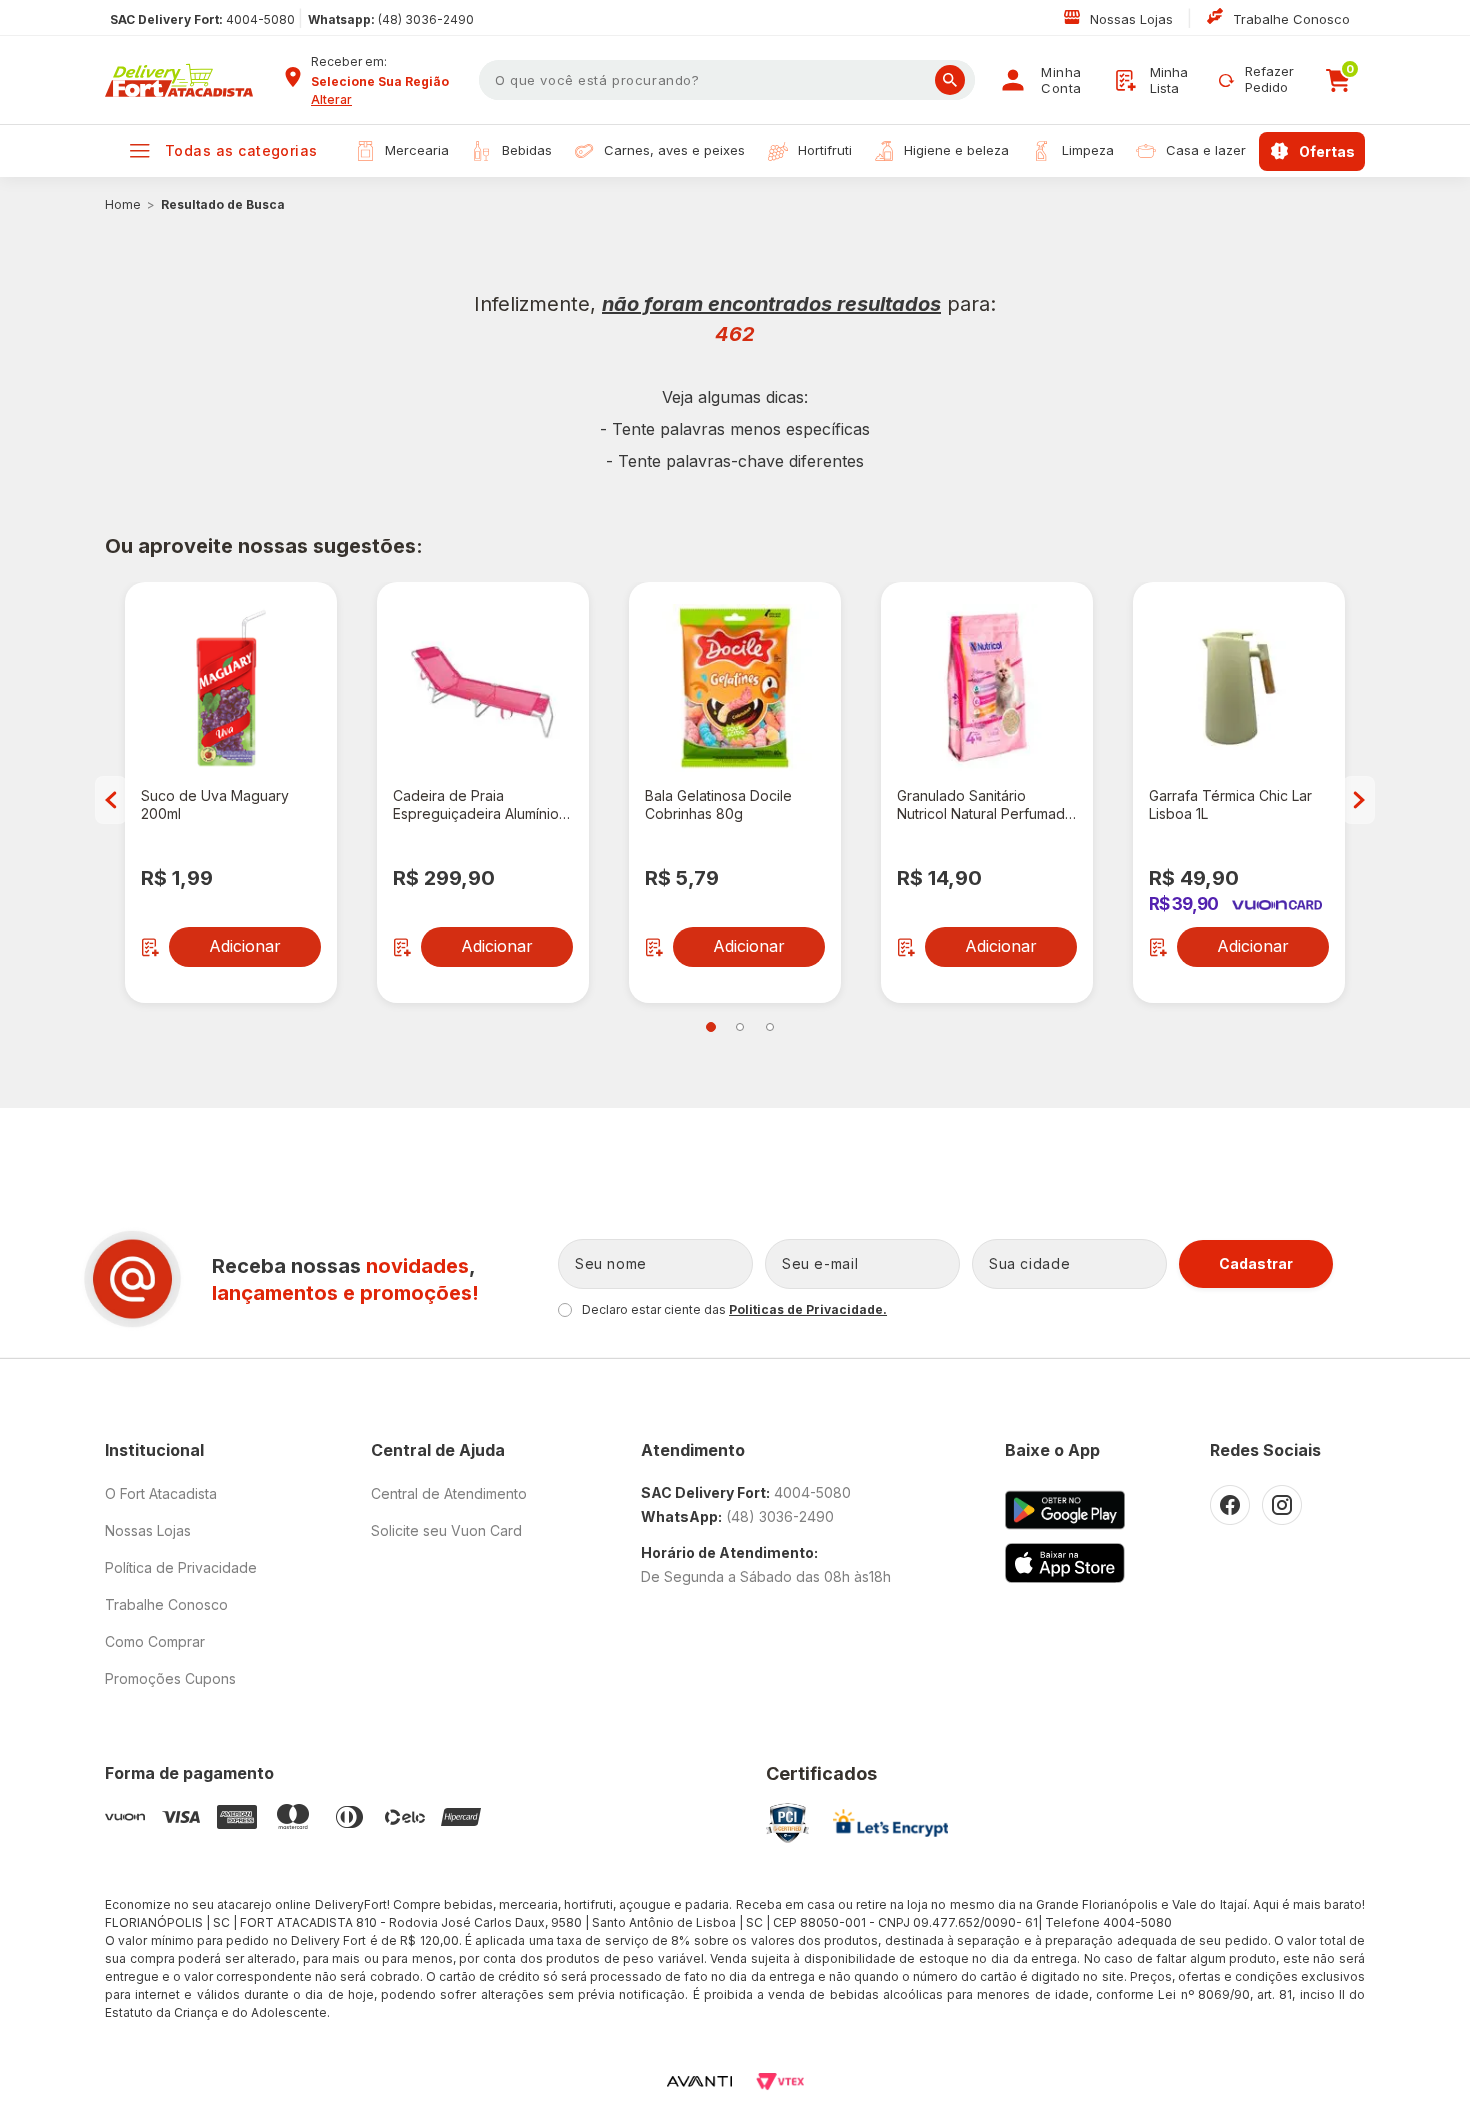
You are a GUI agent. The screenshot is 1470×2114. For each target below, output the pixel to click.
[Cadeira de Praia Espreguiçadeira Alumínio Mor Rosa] (483, 688)
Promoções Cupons (170, 1678)
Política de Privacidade (181, 1567)
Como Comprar (155, 1641)
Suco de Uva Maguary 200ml (215, 804)
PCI (787, 1823)
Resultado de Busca (223, 204)
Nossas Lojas (1133, 19)
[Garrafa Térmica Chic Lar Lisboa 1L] (1239, 688)
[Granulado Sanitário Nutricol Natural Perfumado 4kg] (987, 688)
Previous (111, 800)
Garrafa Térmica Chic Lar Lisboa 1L (1230, 804)
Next (1359, 800)
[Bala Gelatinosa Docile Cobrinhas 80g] (735, 688)
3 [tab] (770, 1027)
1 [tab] (711, 1027)
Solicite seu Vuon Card (446, 1530)
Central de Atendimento (449, 1493)
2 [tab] (740, 1027)
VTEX (780, 2081)
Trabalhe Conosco (1291, 19)
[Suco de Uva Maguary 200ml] (231, 688)
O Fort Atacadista (161, 1493)
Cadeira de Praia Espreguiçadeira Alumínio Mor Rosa (476, 805)
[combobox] (388, 82)
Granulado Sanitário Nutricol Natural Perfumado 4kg (985, 805)
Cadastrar (1256, 1263)
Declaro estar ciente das (734, 1309)
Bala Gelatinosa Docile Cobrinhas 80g (718, 804)
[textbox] (727, 80)
